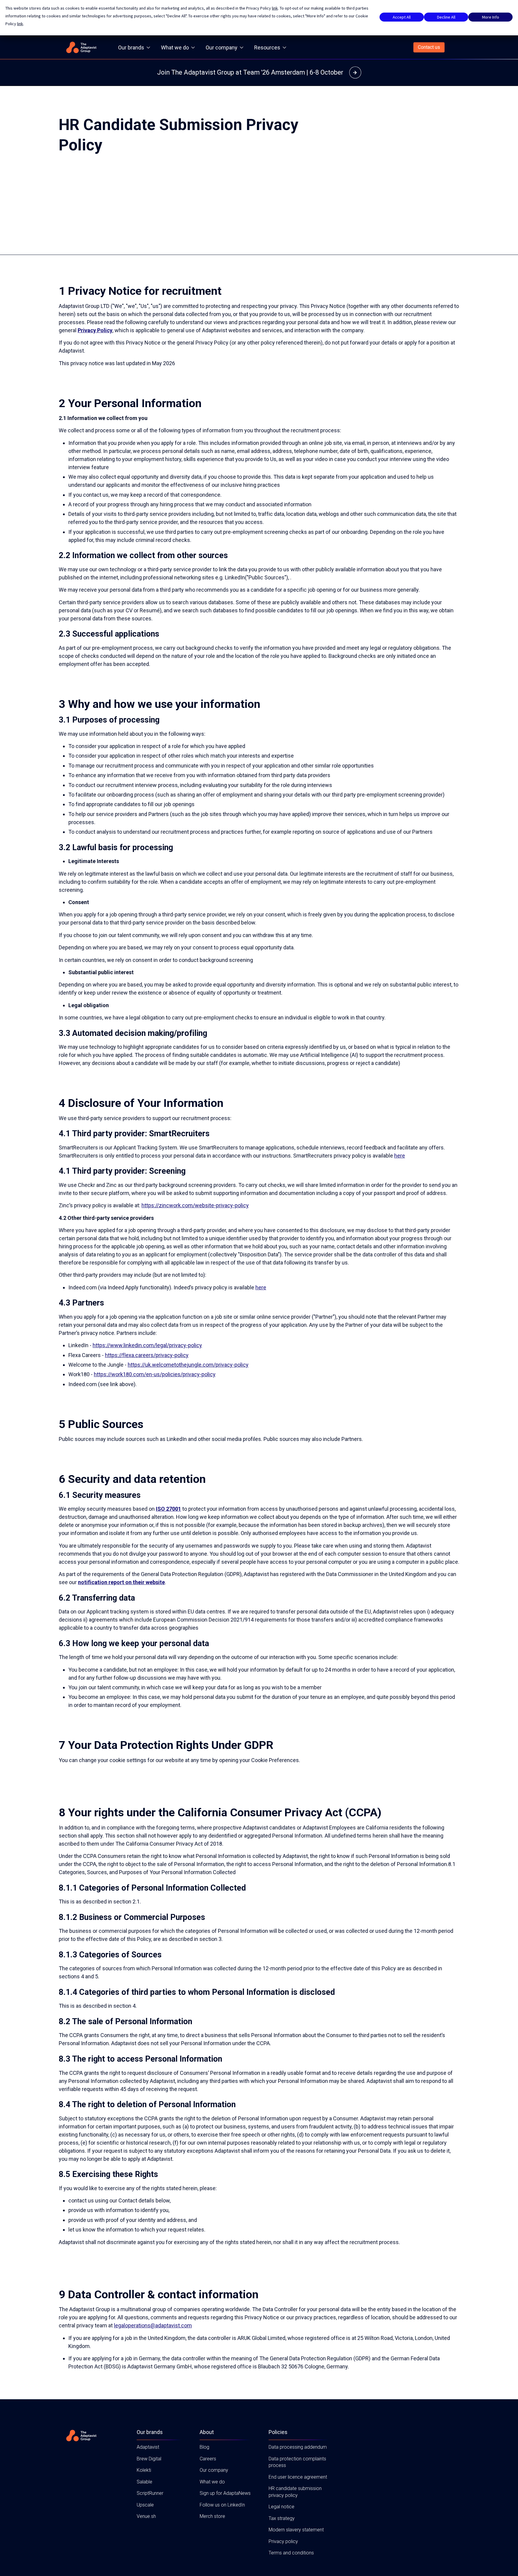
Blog (204, 2447)
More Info (491, 17)
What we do (175, 47)
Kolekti (144, 2470)
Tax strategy (282, 2518)
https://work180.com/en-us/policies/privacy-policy (155, 1374)
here (400, 1156)
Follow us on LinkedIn (222, 2505)
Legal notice (281, 2507)
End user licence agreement (298, 2477)
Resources (267, 47)
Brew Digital (149, 2459)
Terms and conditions (291, 2553)
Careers (208, 2459)
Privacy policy (283, 2541)
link (275, 8)
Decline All (446, 17)
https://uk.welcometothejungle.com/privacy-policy (188, 1365)
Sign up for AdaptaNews (225, 2493)
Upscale (145, 2505)
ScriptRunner (150, 2493)
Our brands (131, 47)
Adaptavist (148, 2447)
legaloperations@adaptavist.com (153, 2325)
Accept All (402, 17)
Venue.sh (146, 2516)
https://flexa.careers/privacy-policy (147, 1355)
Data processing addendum (298, 2447)
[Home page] (81, 47)
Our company (222, 47)
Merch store (212, 2516)
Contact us (429, 47)
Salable (144, 2482)
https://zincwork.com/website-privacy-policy (195, 1205)
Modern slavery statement (296, 2530)
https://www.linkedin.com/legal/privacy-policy (147, 1345)
